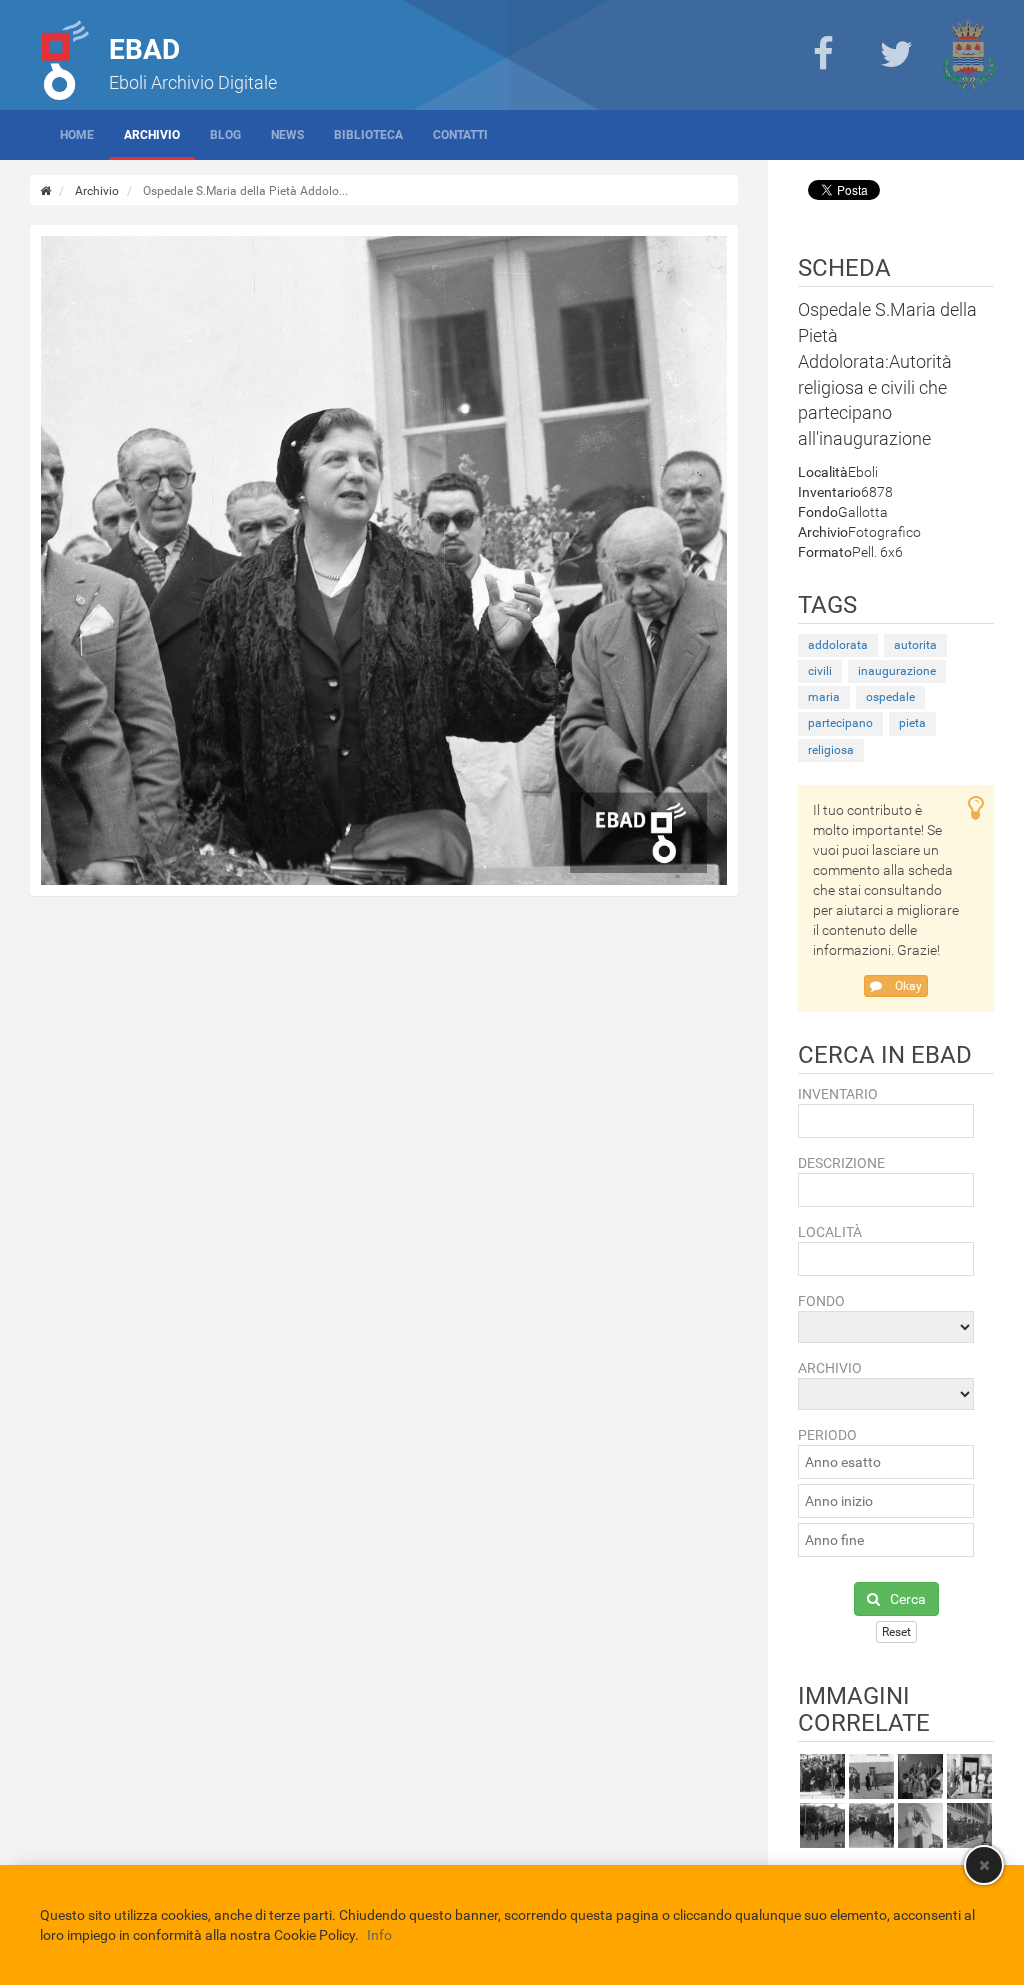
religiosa (831, 750)
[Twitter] (896, 55)
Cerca (908, 1599)
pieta (912, 723)
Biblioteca (368, 135)
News (287, 135)
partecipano (840, 723)
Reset (896, 1632)
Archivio (152, 135)
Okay (907, 986)
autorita (915, 645)
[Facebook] (823, 55)
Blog (225, 135)
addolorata (838, 645)
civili (820, 671)
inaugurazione (897, 671)
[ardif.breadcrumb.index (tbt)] (45, 191)
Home (77, 135)
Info (379, 1935)
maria (824, 697)
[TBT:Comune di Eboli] (969, 55)
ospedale (890, 697)
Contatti (460, 135)
